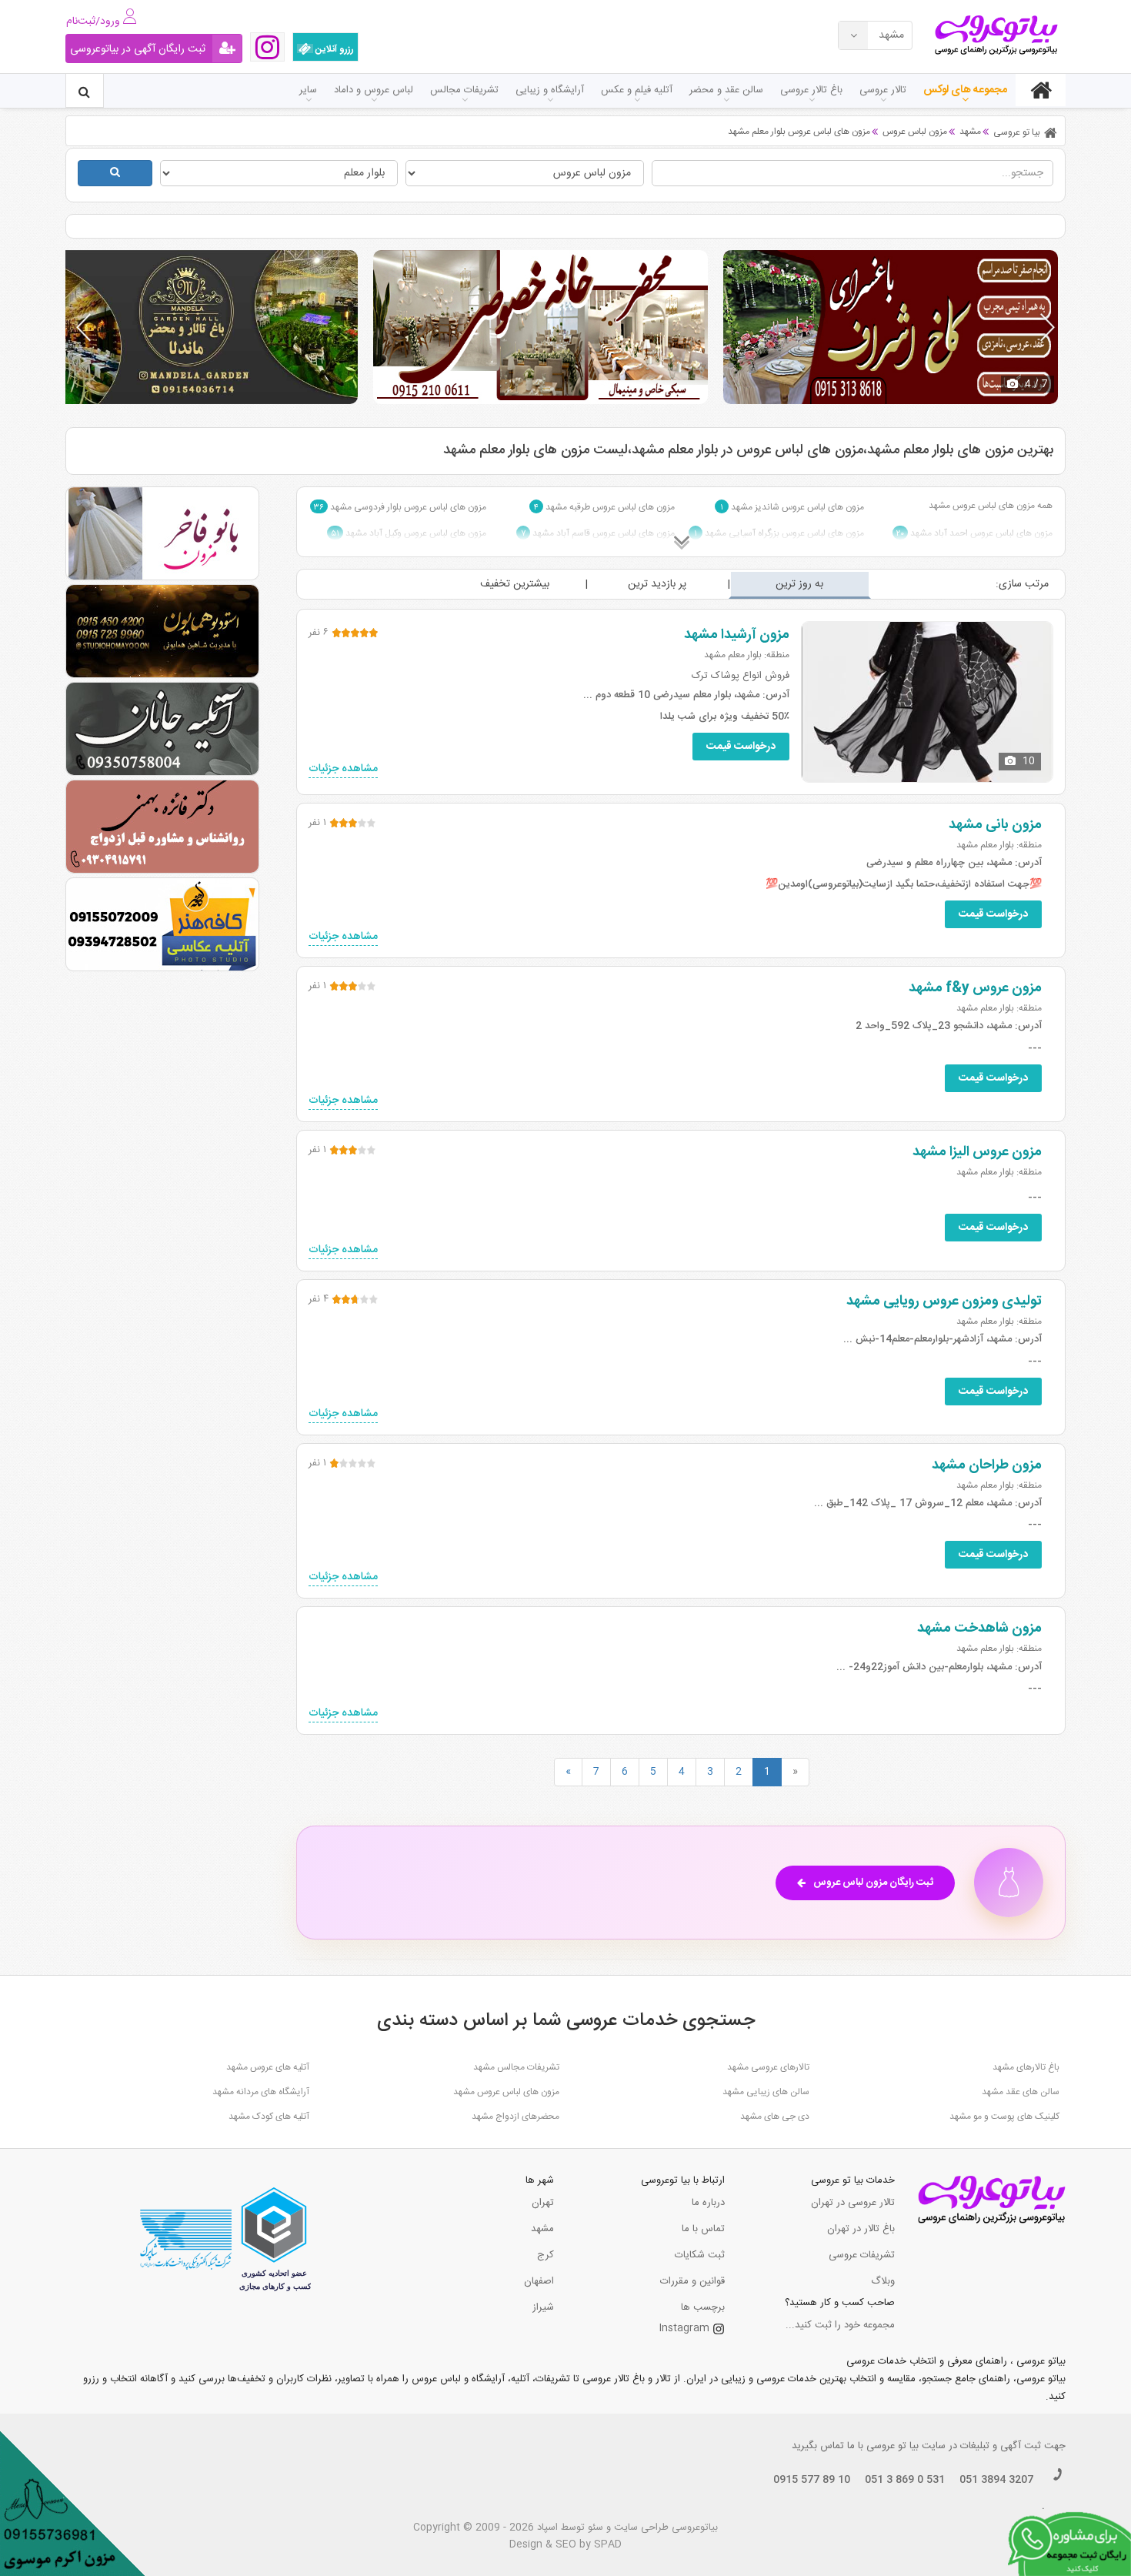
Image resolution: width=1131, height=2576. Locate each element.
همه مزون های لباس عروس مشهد (991, 506)
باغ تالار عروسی (811, 90)
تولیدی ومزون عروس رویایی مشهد (944, 1301)
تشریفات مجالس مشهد (516, 2067)
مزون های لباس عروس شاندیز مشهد (792, 507)
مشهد (542, 2229)
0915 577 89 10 (812, 2480)
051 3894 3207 (996, 2480)
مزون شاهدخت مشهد (979, 1629)
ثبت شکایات (700, 2255)
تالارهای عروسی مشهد (768, 2067)
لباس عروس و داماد (374, 90)
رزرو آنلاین (334, 49)
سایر (308, 90)
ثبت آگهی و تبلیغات (1001, 2446)
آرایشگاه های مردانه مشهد (261, 2092)
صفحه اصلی (1041, 90)
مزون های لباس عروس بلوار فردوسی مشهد (400, 507)
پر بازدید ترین (657, 584)
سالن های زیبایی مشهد (766, 2092)
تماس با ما (703, 2229)
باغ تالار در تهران (861, 2229)
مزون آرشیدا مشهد (737, 635)
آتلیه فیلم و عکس (637, 90)
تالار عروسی (883, 90)
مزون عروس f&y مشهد (975, 988)
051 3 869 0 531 (905, 2480)
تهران (543, 2203)
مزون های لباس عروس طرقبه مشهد (604, 507)
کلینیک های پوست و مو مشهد (1004, 2117)
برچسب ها (703, 2307)
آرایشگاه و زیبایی (550, 90)
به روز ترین (799, 584)
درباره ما (708, 2203)
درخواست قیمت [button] (741, 747)
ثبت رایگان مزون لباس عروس (873, 1883)
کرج (545, 2255)
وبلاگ (883, 2281)
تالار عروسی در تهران (853, 2203)
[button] (1048, 327)
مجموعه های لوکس (965, 90)
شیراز (543, 2307)
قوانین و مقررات (692, 2281)
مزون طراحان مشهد (987, 1465)
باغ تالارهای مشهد (1026, 2067)
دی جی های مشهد (775, 2117)
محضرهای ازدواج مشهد (515, 2117)
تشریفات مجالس (464, 90)
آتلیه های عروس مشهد (268, 2067)
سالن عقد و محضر (726, 90)
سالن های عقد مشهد (1021, 2092)
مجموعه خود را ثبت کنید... (840, 2325)
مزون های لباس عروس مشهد (506, 2092)
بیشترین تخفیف (515, 584)
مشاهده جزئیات (343, 769)
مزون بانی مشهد (995, 825)
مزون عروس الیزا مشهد (977, 1152)
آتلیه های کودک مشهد (269, 2117)
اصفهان (539, 2281)
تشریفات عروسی (862, 2255)
